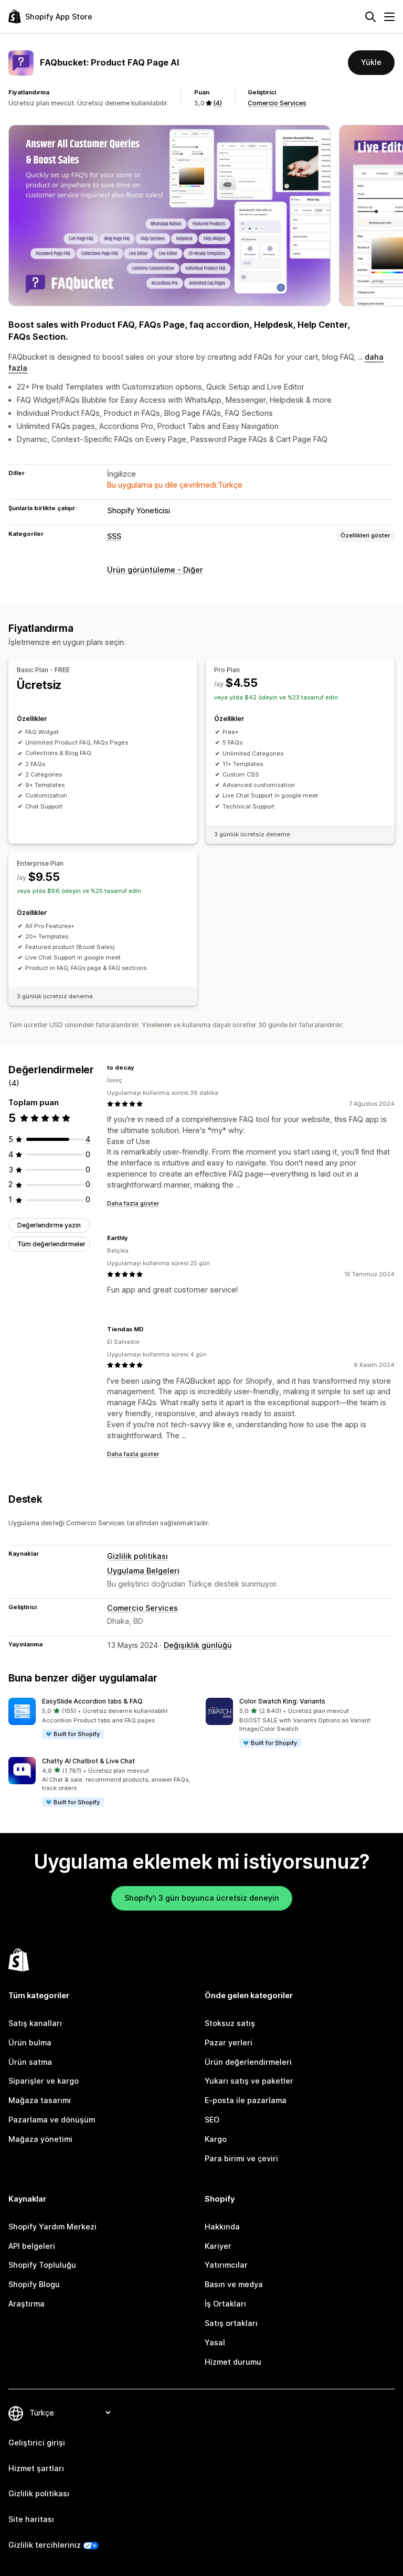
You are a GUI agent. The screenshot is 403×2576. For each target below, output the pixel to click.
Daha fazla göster (133, 1203)
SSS (114, 536)
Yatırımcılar (226, 2265)
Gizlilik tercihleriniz (45, 2545)
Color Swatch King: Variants (282, 1701)
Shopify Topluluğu (42, 2265)
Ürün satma (30, 2062)
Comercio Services (277, 103)
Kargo (216, 2139)
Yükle (371, 62)
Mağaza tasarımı (40, 2100)
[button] (103, 1719)
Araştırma (26, 2304)
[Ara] (370, 17)
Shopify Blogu (34, 2284)
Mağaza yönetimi (40, 2139)
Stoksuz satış (230, 2023)
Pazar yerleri (229, 2043)
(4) (218, 103)
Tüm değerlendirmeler (51, 1244)
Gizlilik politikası (137, 1556)
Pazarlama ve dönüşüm (52, 2120)
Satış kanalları (35, 2023)
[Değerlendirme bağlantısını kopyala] (141, 1068)
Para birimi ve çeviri (241, 2158)
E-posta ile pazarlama (246, 2100)
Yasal (215, 2342)
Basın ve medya (234, 2284)
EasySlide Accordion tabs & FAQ (92, 1701)
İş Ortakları (225, 2304)
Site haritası (31, 2519)
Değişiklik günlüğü (198, 1645)
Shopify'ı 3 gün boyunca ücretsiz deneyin (202, 1898)
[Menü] (389, 17)
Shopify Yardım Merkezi (52, 2227)
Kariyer (218, 2246)
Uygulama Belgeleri (143, 1571)
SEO (212, 2120)
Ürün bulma (30, 2043)
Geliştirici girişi (37, 2443)
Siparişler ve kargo (44, 2081)
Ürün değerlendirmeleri (248, 2062)
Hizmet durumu (233, 2362)
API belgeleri (32, 2246)
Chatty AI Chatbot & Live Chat (88, 1761)
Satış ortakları (231, 2323)
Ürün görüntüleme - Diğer (155, 570)
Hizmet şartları (36, 2468)
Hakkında (222, 2227)
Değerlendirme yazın (49, 1225)
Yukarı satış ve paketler (249, 2081)
